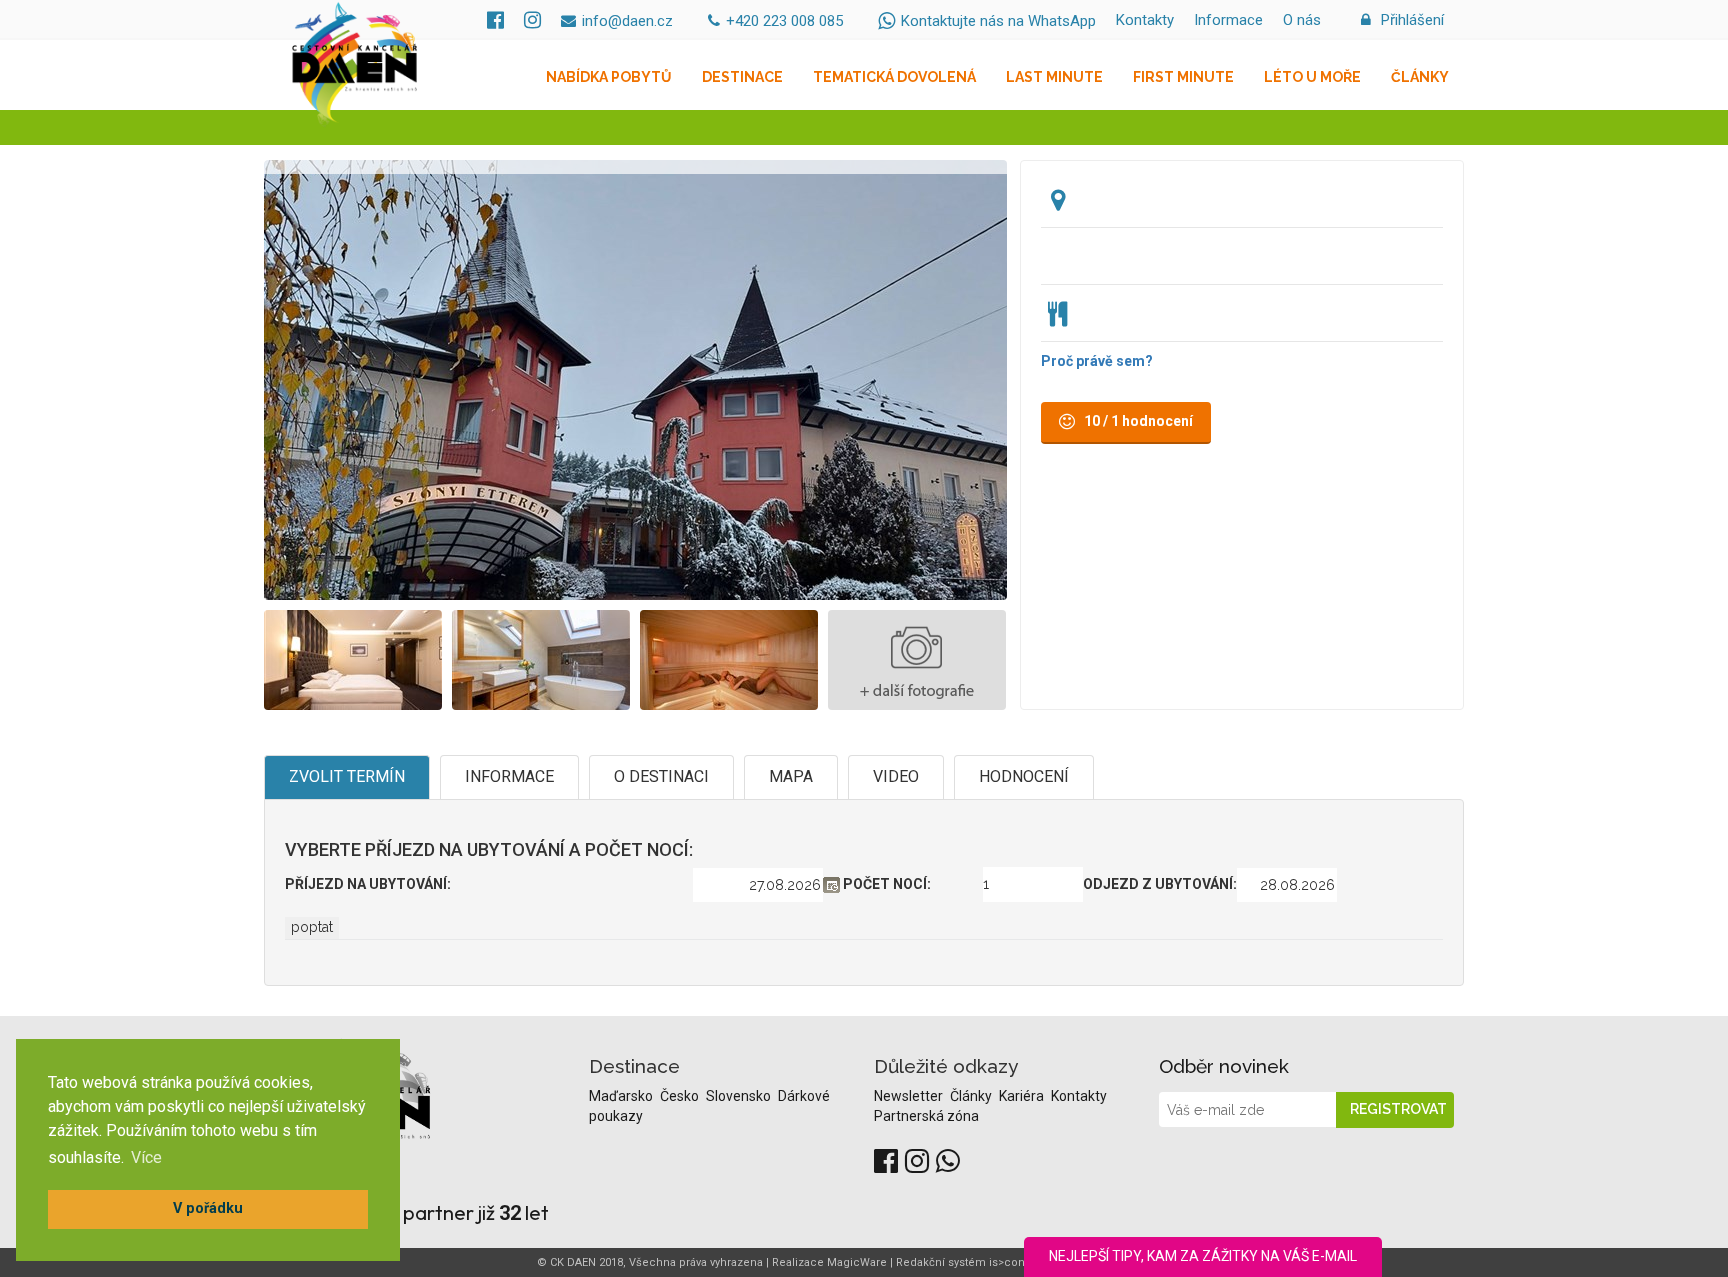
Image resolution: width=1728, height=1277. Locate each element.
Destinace (742, 77)
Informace (1228, 20)
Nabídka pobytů (609, 77)
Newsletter (910, 1096)
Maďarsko (622, 1096)
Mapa (791, 776)
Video (896, 776)
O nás (1302, 20)
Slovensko (740, 1096)
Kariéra (1023, 1096)
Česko (681, 1096)
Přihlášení (1410, 20)
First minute (1183, 77)
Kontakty (1145, 20)
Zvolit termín (347, 776)
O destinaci (661, 776)
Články (1420, 77)
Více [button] (146, 1157)
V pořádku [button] (208, 1208)
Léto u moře (1312, 77)
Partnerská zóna (926, 1116)
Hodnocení (1024, 776)
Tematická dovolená (894, 77)
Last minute (1054, 77)
